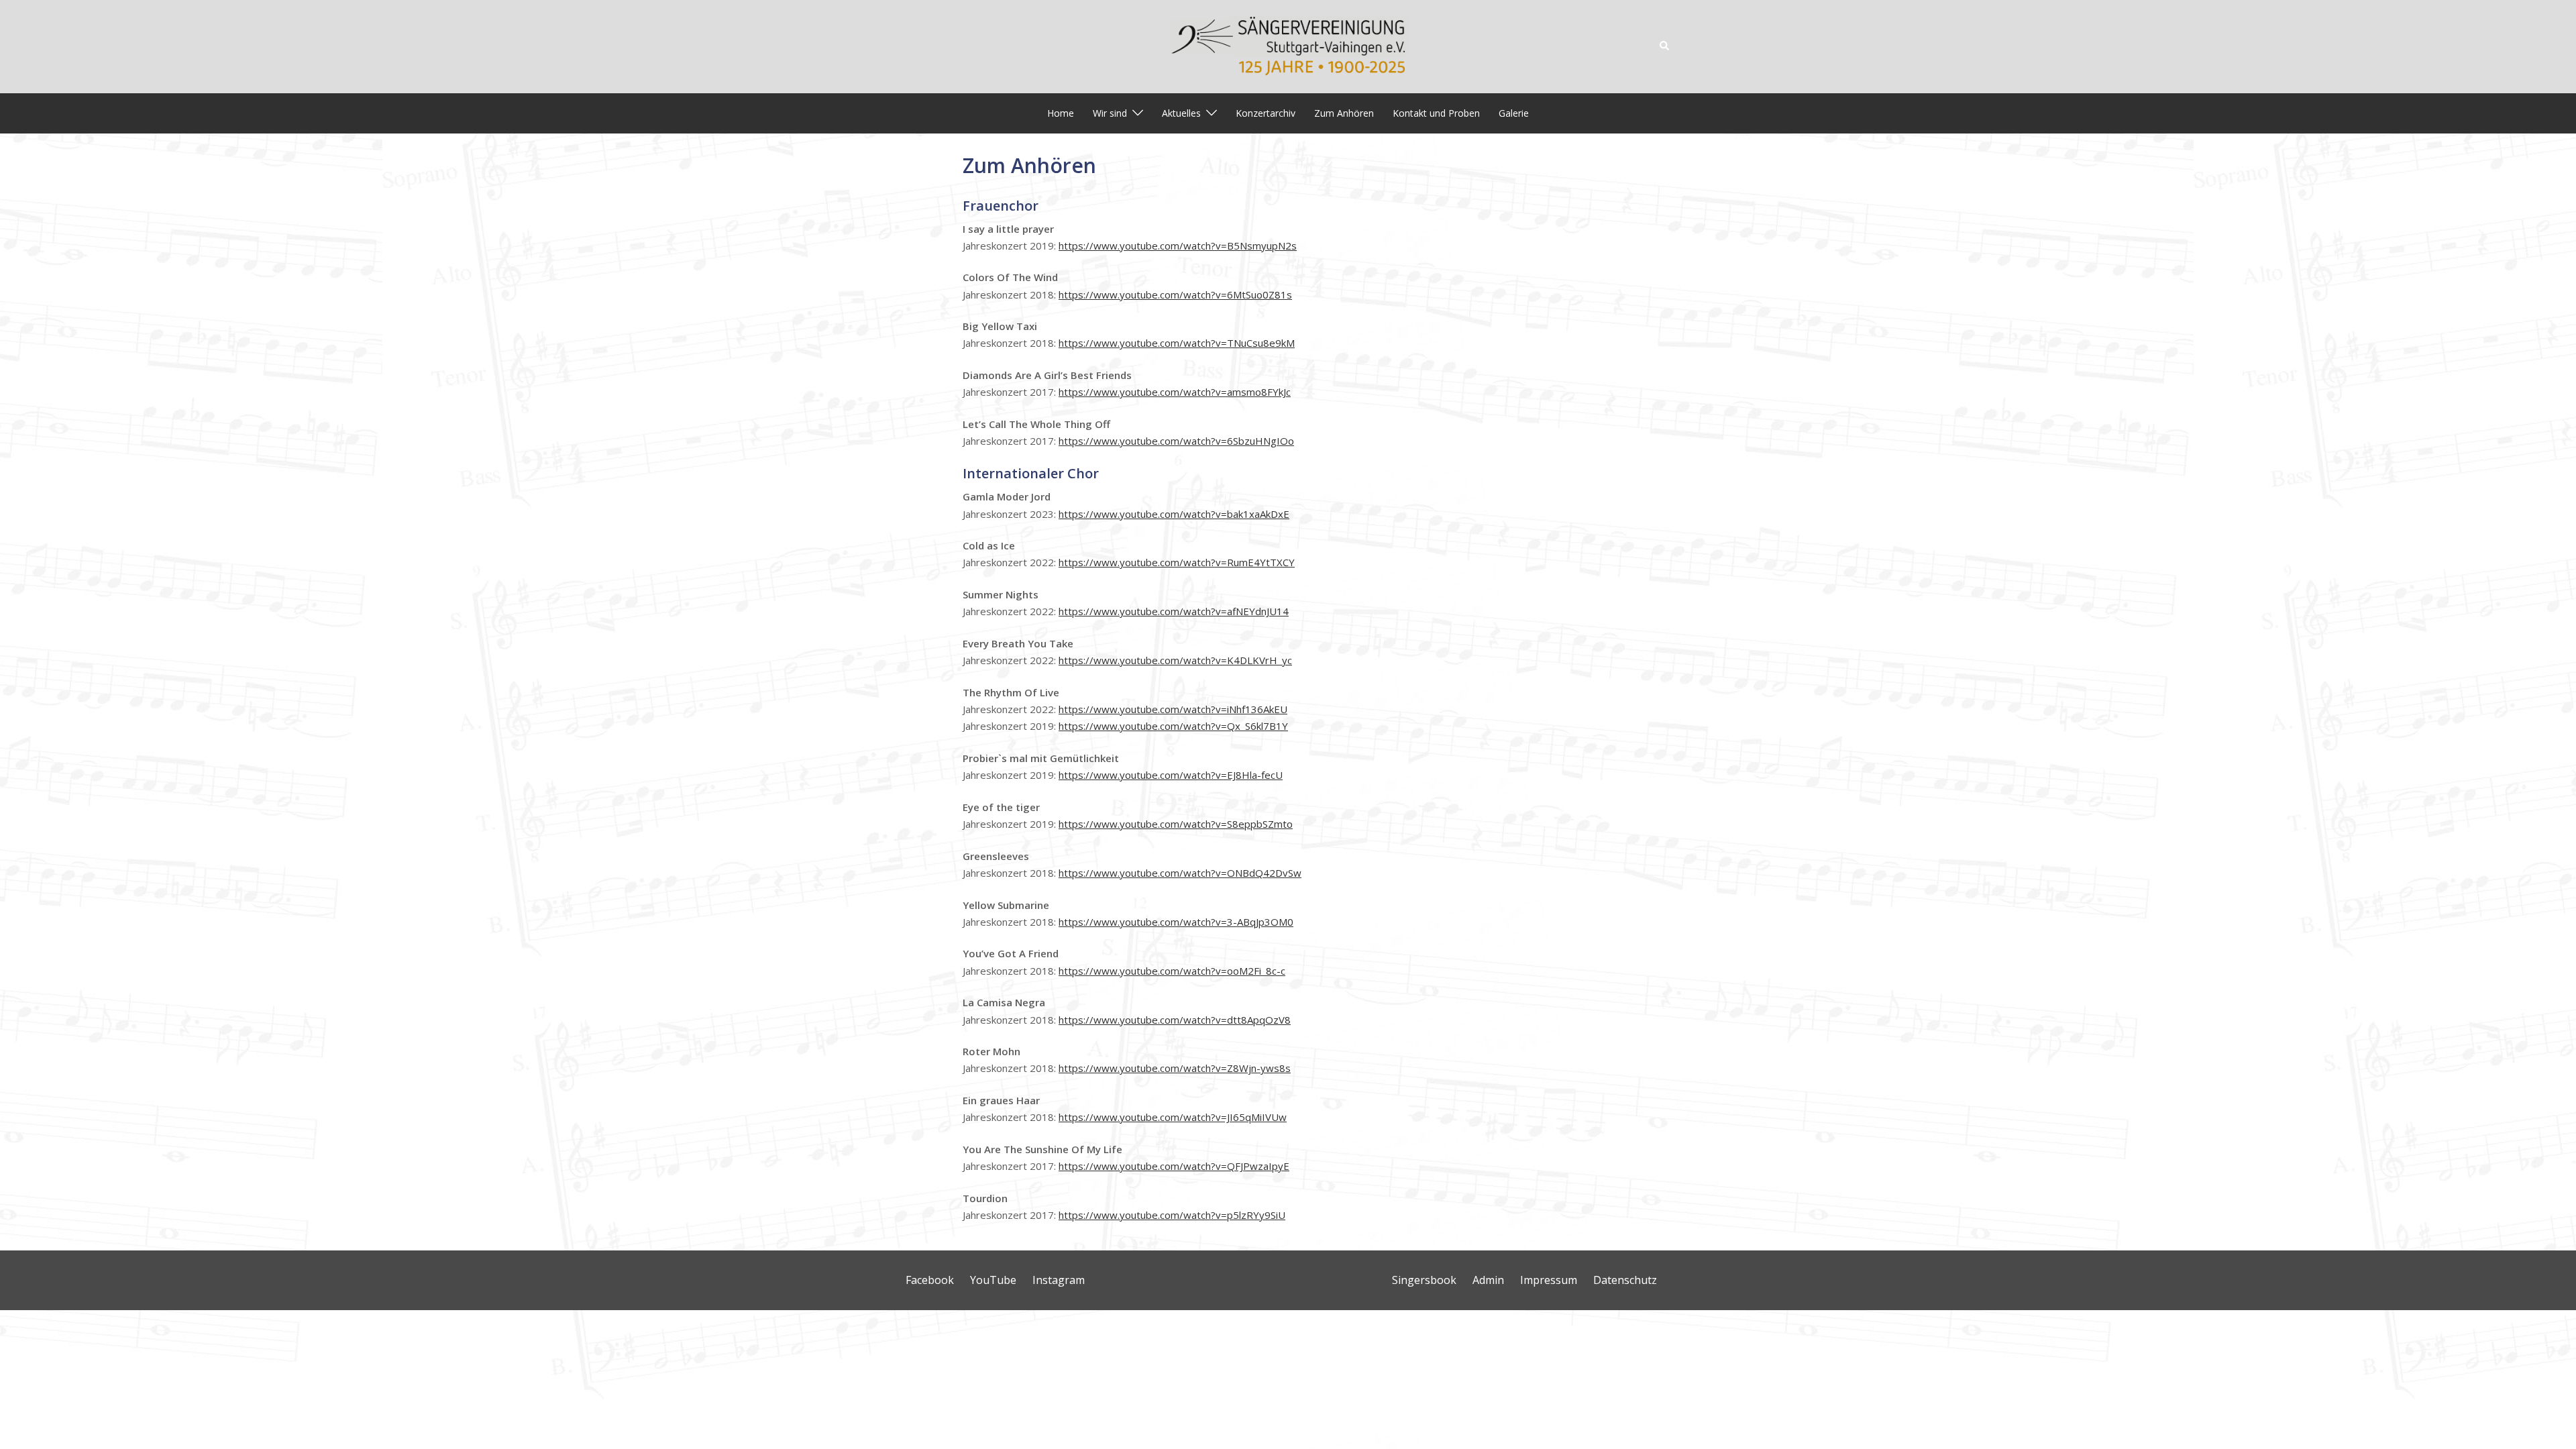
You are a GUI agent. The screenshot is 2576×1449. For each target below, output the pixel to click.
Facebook (930, 1280)
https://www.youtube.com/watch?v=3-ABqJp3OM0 (1176, 922)
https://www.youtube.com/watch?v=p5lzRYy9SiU (1172, 1215)
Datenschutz (1625, 1280)
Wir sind (1110, 113)
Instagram (1059, 1280)
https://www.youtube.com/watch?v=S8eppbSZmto (1176, 824)
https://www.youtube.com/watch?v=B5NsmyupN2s (1178, 246)
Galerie (1514, 113)
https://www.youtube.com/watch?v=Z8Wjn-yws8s (1175, 1068)
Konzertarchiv (1266, 113)
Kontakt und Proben (1436, 113)
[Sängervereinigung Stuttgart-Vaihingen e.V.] (1288, 45)
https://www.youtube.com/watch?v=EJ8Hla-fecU (1171, 775)
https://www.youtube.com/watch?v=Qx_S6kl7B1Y (1173, 726)
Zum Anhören (1344, 113)
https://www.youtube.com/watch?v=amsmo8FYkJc (1175, 392)
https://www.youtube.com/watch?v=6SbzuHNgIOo (1176, 441)
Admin (1488, 1280)
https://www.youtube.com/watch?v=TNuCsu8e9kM (1177, 343)
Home (1061, 113)
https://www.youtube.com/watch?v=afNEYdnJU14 (1174, 611)
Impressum (1549, 1280)
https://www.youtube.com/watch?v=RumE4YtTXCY (1177, 562)
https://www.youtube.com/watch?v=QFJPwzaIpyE (1174, 1166)
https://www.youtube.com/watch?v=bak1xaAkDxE (1174, 514)
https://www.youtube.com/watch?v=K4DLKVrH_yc (1175, 660)
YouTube (993, 1280)
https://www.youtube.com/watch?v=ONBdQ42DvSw (1180, 873)
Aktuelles (1181, 113)
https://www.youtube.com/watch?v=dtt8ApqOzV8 (1175, 1020)
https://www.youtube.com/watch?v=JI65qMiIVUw (1173, 1117)
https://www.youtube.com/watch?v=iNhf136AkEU (1173, 709)
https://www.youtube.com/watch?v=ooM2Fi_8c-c (1172, 971)
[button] (1665, 46)
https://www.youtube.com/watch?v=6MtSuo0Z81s (1175, 294)
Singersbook (1424, 1280)
